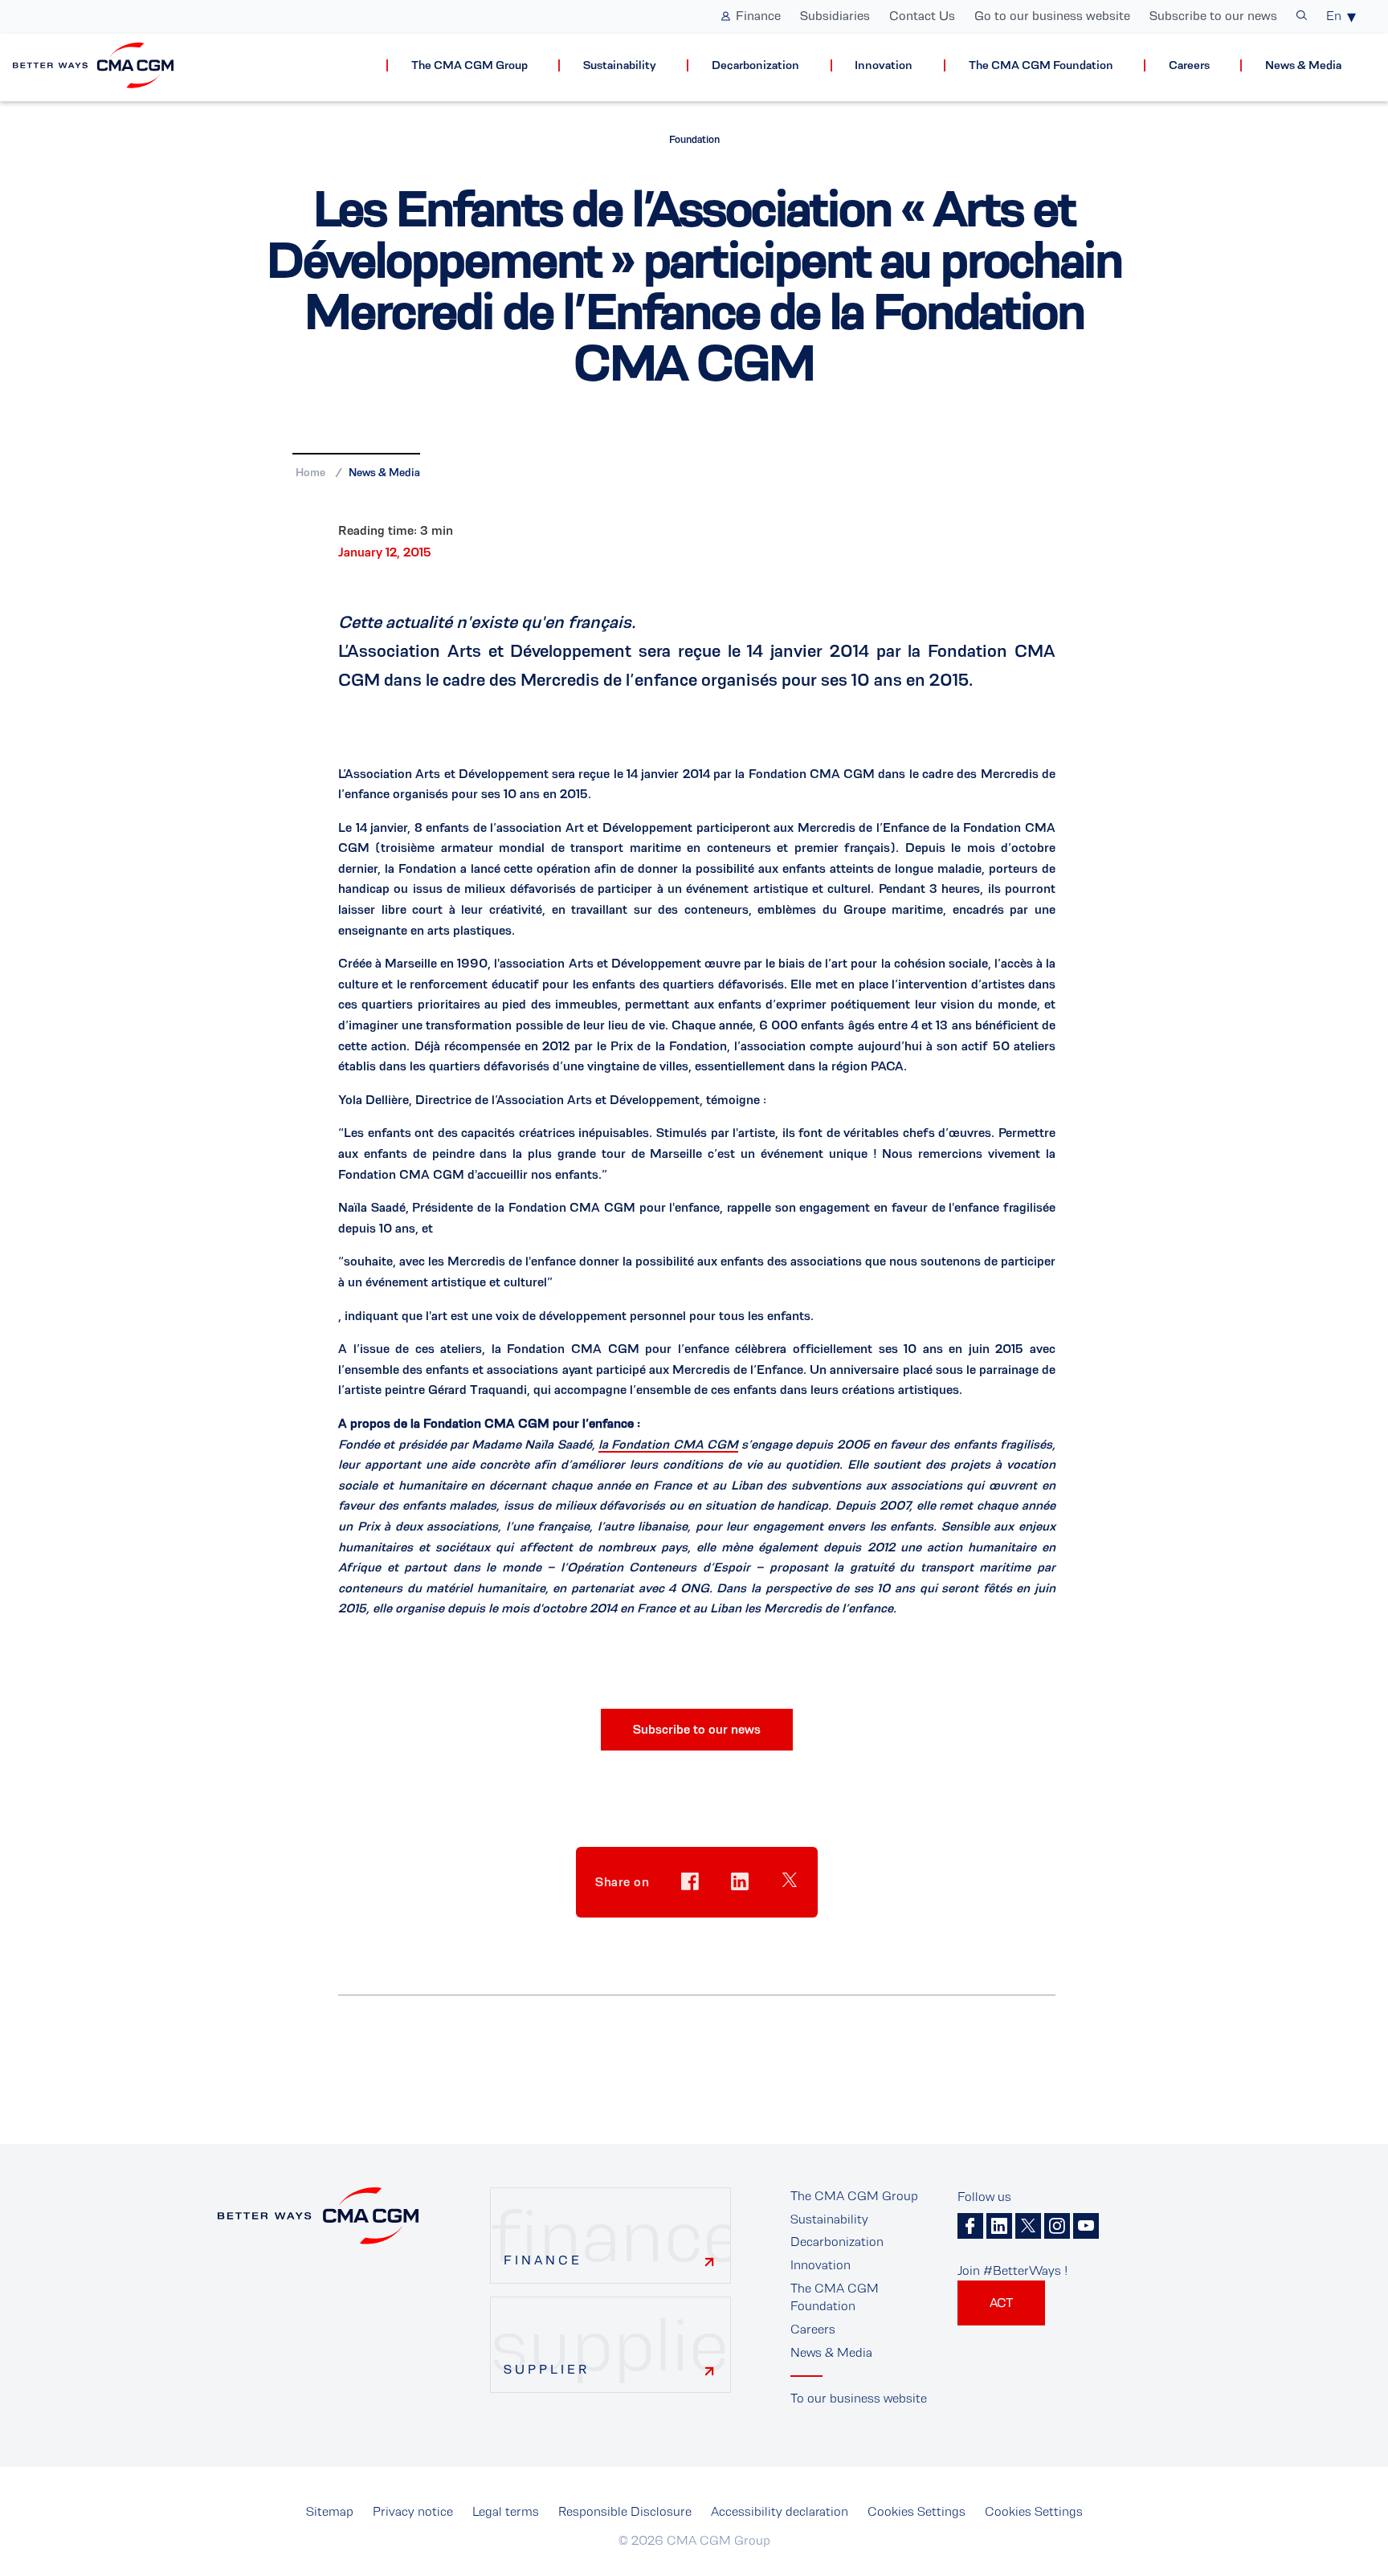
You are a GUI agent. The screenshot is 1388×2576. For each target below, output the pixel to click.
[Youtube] (1086, 2226)
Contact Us (922, 16)
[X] (1028, 2226)
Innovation (884, 65)
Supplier (547, 2369)
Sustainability (620, 65)
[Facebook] (970, 2226)
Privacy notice (413, 2511)
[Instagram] (1057, 2226)
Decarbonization (755, 65)
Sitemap (330, 2511)
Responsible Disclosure (625, 2511)
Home (310, 472)
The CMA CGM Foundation (1041, 65)
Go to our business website (1052, 16)
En (1334, 16)
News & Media (1303, 65)
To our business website (859, 2398)
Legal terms (506, 2511)
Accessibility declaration (780, 2511)
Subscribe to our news (1213, 16)
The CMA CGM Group (469, 65)
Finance (758, 16)
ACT (1001, 2303)
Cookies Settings (916, 2511)
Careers (1189, 65)
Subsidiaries (835, 16)
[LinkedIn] (999, 2226)
